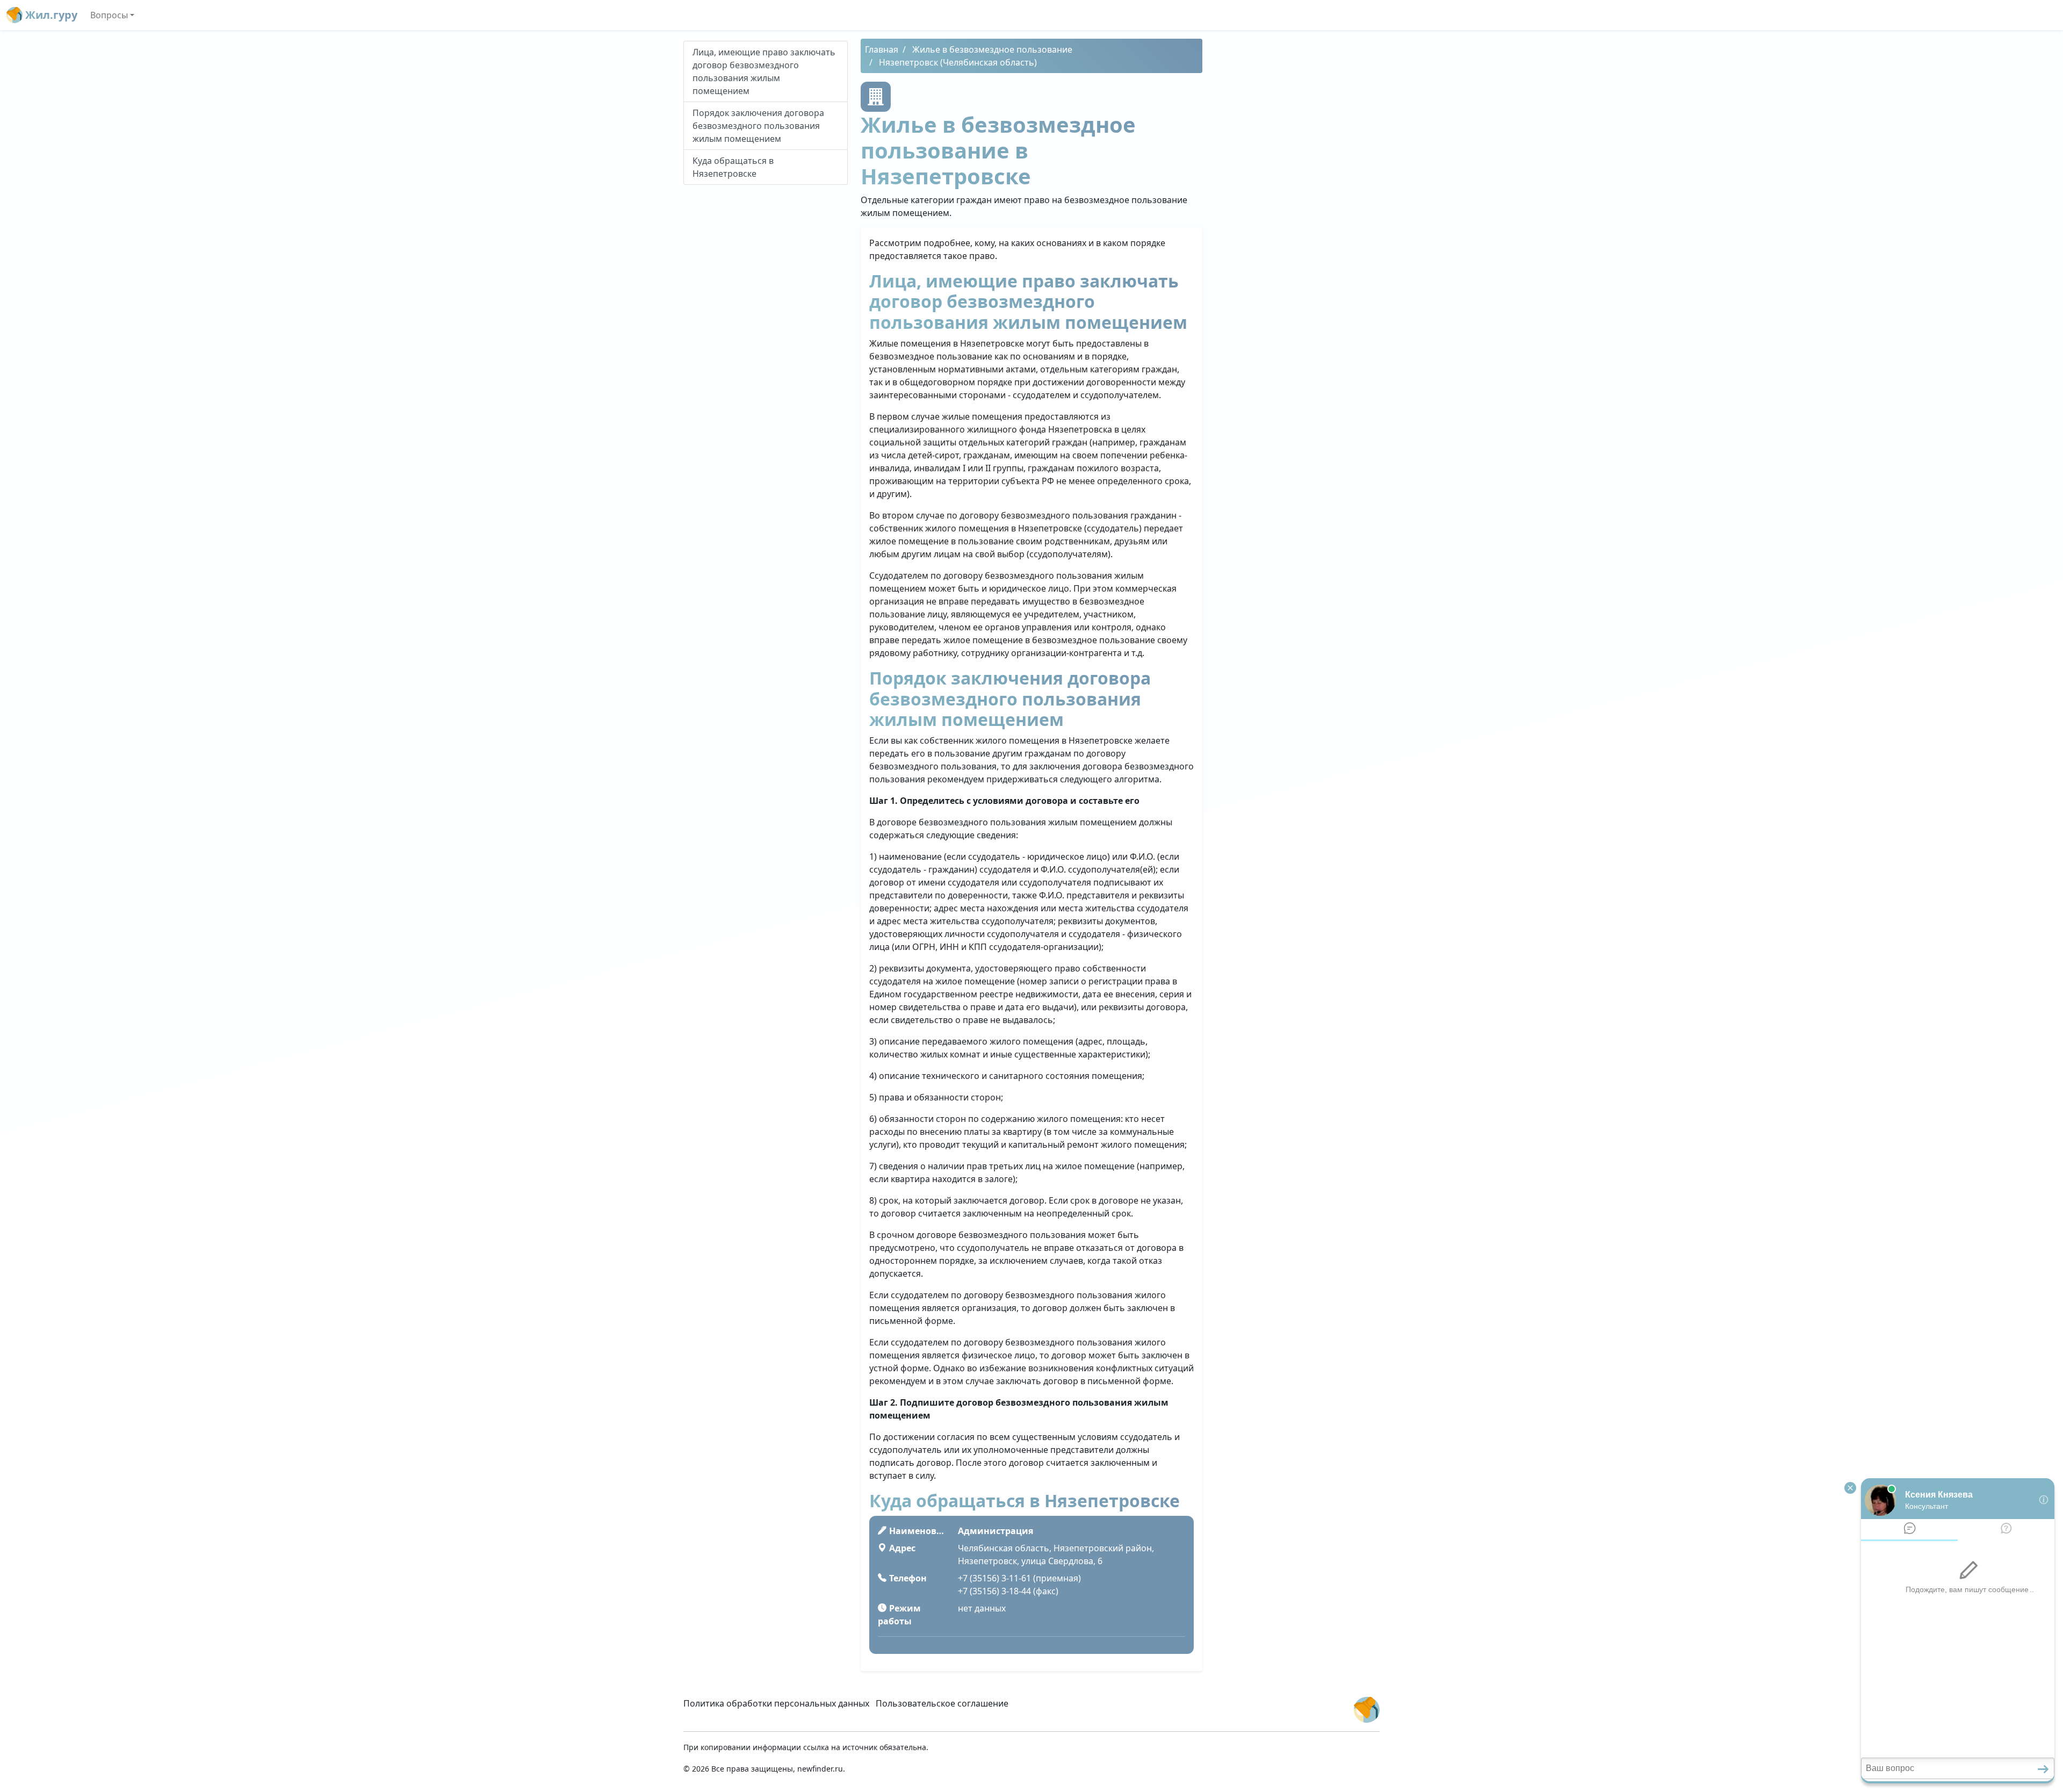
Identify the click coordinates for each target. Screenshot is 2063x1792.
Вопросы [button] (109, 15)
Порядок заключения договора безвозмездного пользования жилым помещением (758, 126)
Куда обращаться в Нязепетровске (733, 167)
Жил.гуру (50, 15)
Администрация (996, 1531)
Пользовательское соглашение (942, 1703)
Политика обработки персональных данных (776, 1703)
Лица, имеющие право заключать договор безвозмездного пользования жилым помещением (764, 71)
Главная (882, 49)
